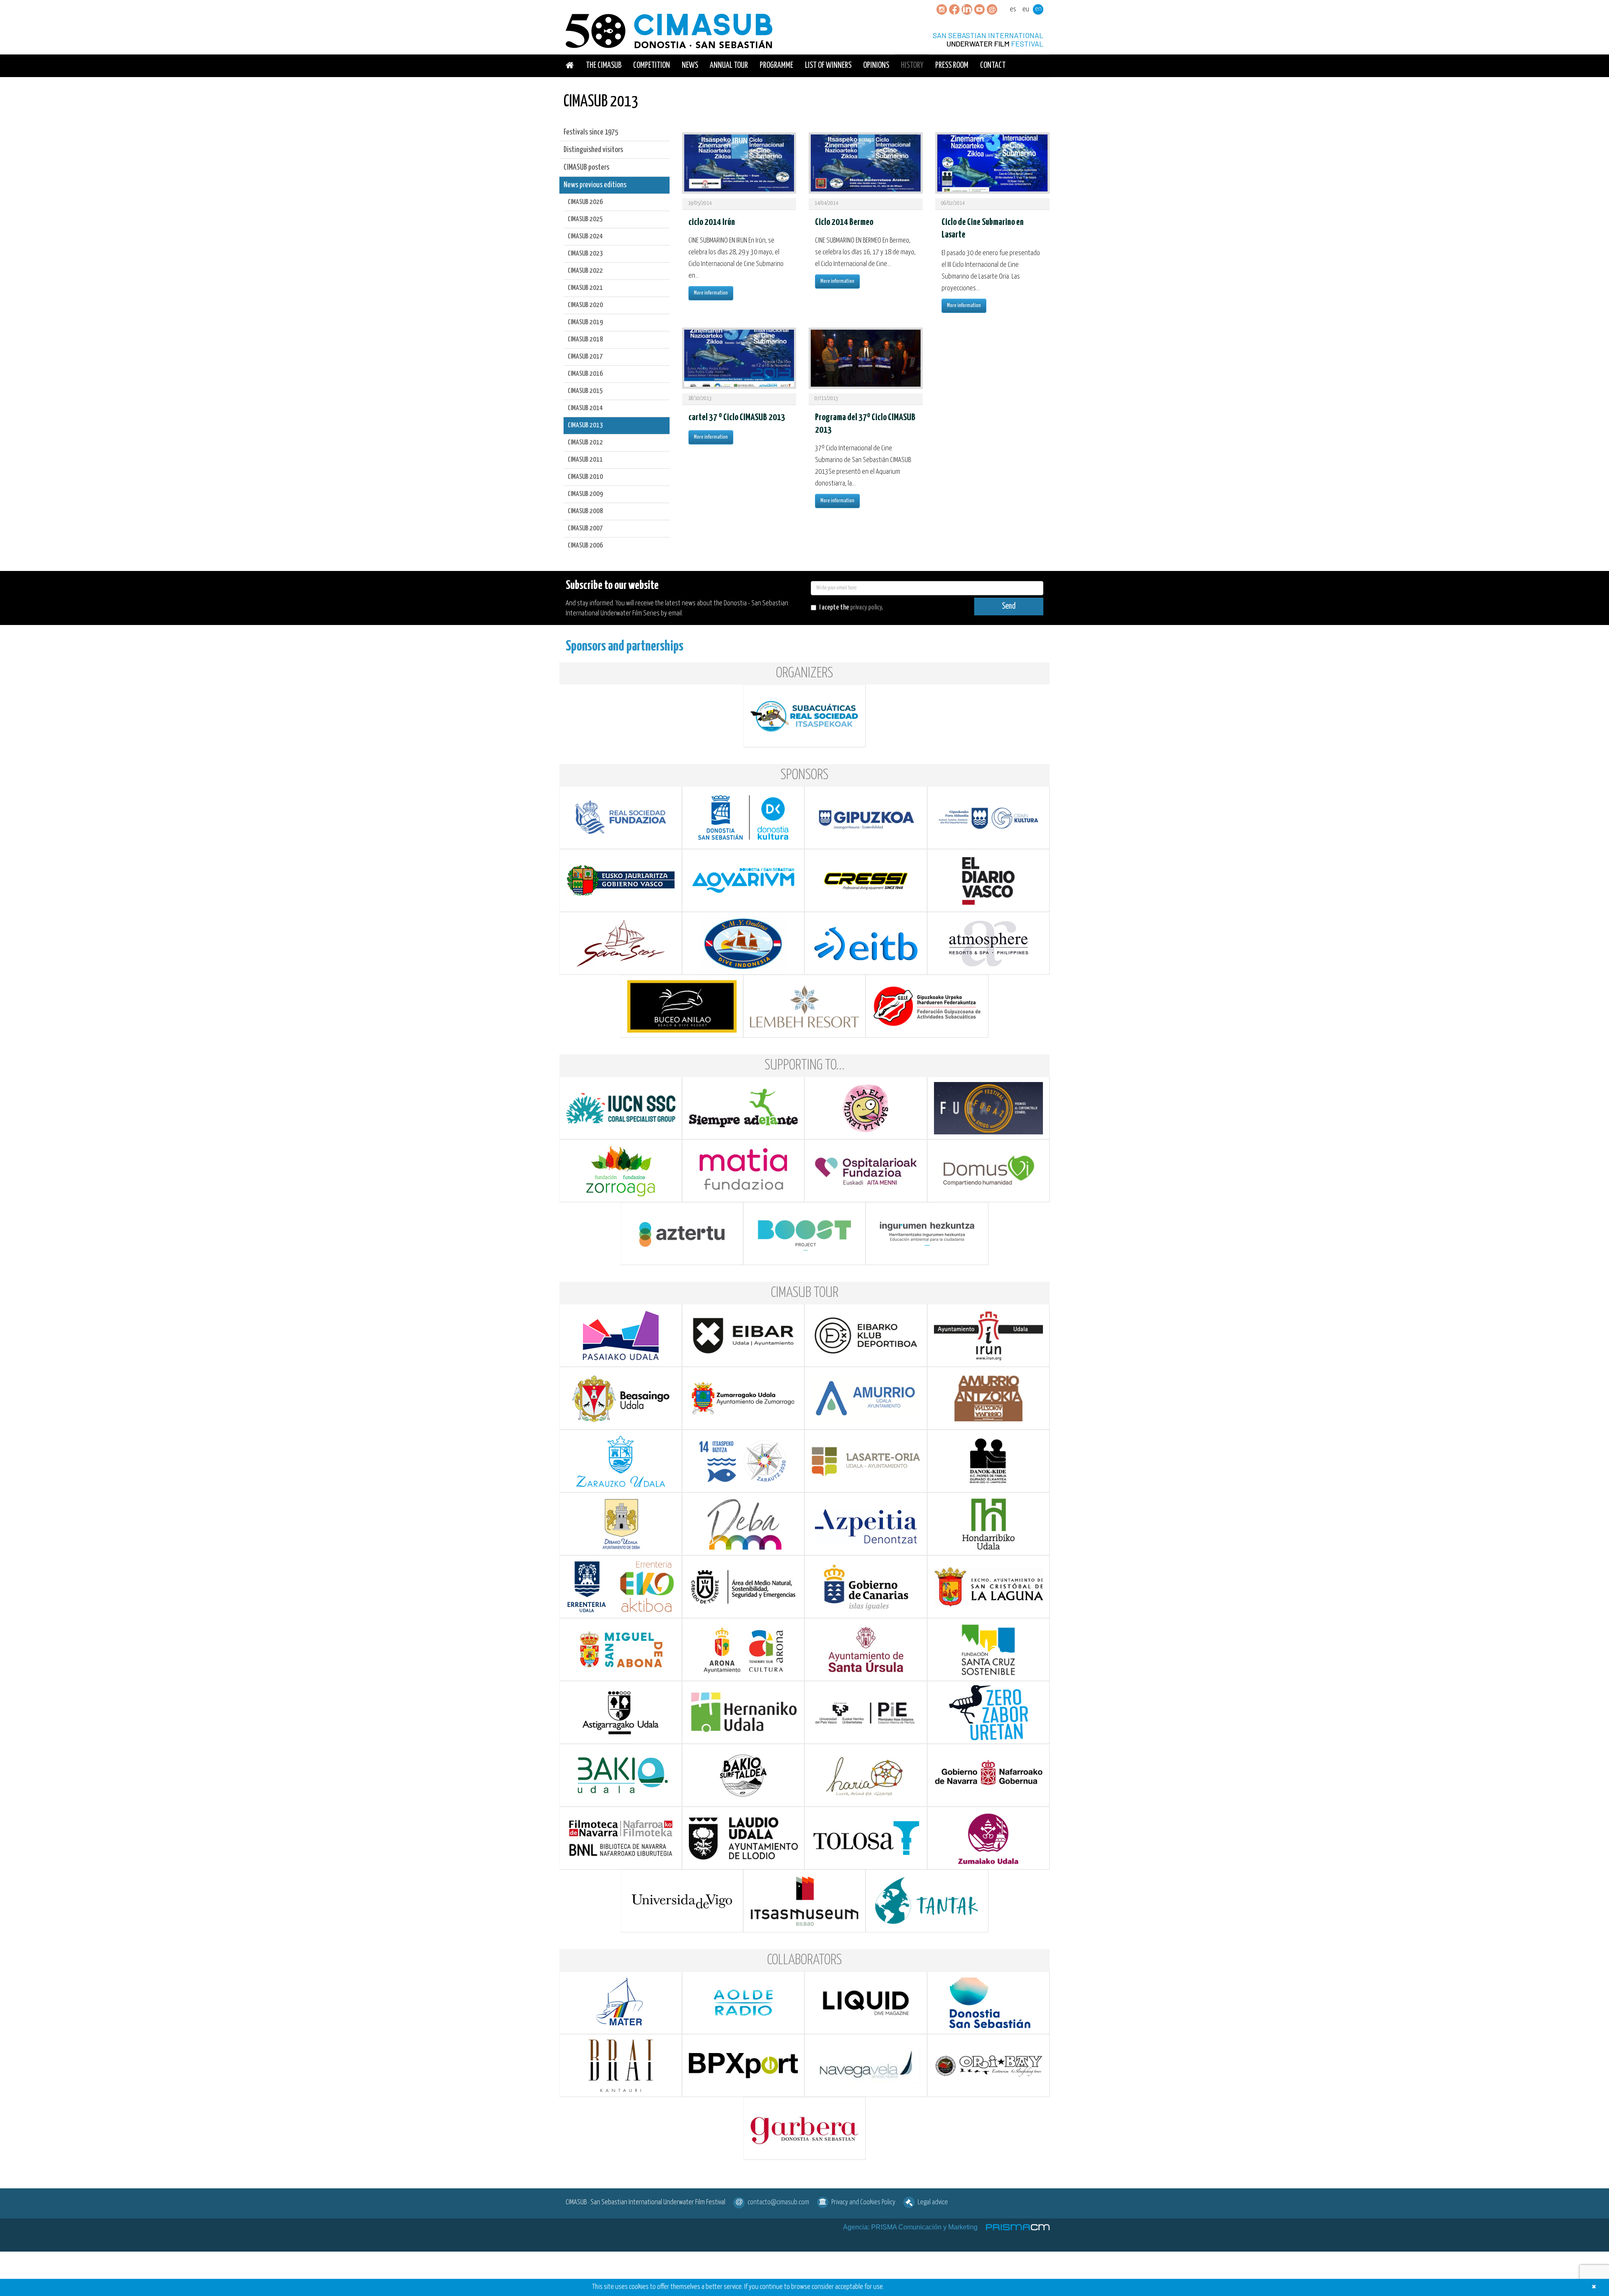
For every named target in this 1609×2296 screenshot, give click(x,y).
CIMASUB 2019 (585, 322)
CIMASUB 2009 (585, 494)
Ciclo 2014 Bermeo (844, 222)
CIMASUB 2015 (585, 391)
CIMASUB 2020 (585, 305)
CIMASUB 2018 (585, 340)
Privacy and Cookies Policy (863, 2202)
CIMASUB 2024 (585, 236)
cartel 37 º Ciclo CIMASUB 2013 (737, 417)
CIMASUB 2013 (585, 425)
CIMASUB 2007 (585, 528)
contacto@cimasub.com (778, 2202)
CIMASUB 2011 (585, 460)
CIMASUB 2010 (585, 477)
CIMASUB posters (586, 167)
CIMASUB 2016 (585, 374)
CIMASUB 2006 (585, 546)
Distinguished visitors (593, 150)
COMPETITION (652, 66)
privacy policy (866, 608)
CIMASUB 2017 (585, 357)
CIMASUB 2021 (585, 288)
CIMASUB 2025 (585, 219)
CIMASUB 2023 (585, 254)
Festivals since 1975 (591, 132)
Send (1009, 606)
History (912, 66)
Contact (993, 66)
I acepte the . (851, 608)
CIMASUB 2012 (585, 443)
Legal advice (933, 2202)
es (1013, 9)
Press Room (952, 66)
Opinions (876, 66)
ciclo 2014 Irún (712, 222)
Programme (776, 66)
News (690, 66)
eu (1026, 9)
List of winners (828, 66)
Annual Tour (729, 66)
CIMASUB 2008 (585, 511)
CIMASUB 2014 (585, 408)
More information (711, 293)
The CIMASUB (604, 66)
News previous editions (595, 185)
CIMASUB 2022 (585, 271)
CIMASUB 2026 (585, 202)
